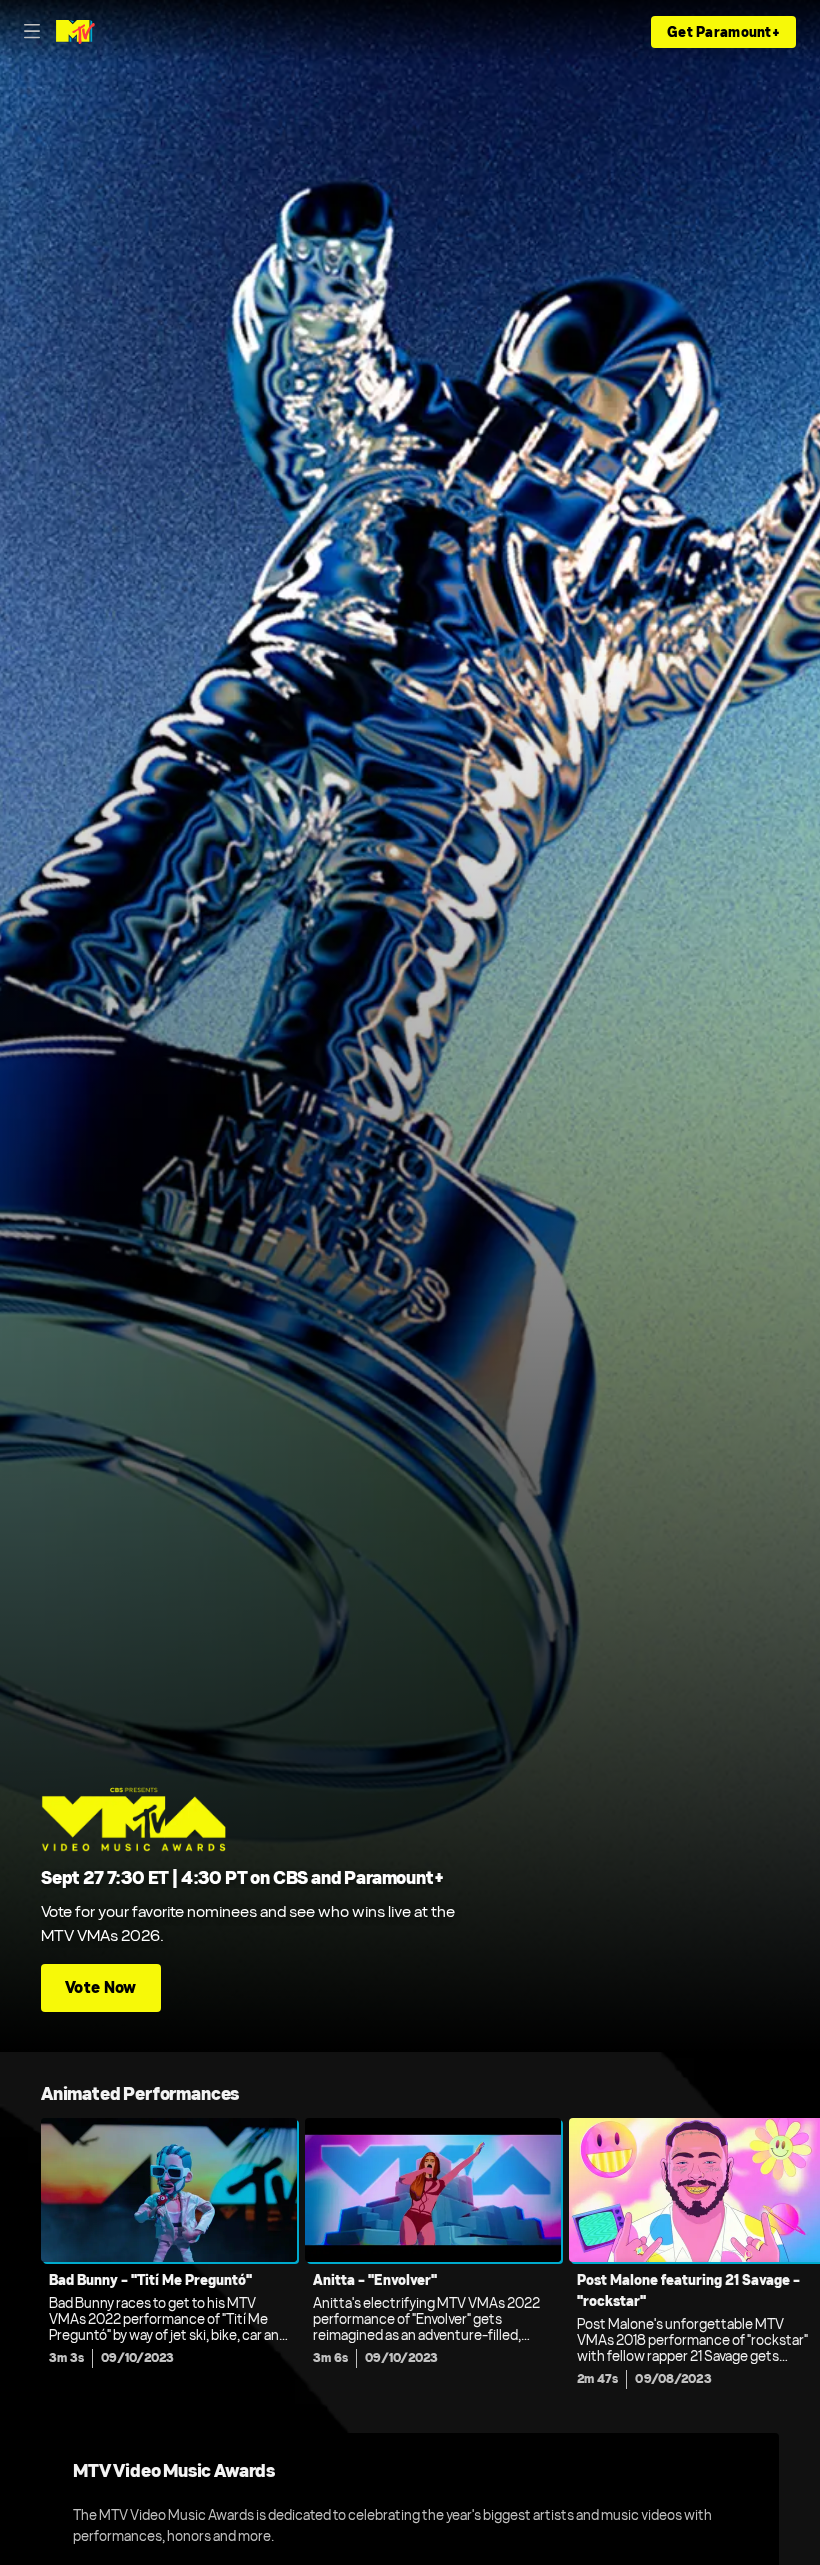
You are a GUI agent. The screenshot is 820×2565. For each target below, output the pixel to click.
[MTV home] (75, 32)
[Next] (799, 2258)
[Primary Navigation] (32, 32)
